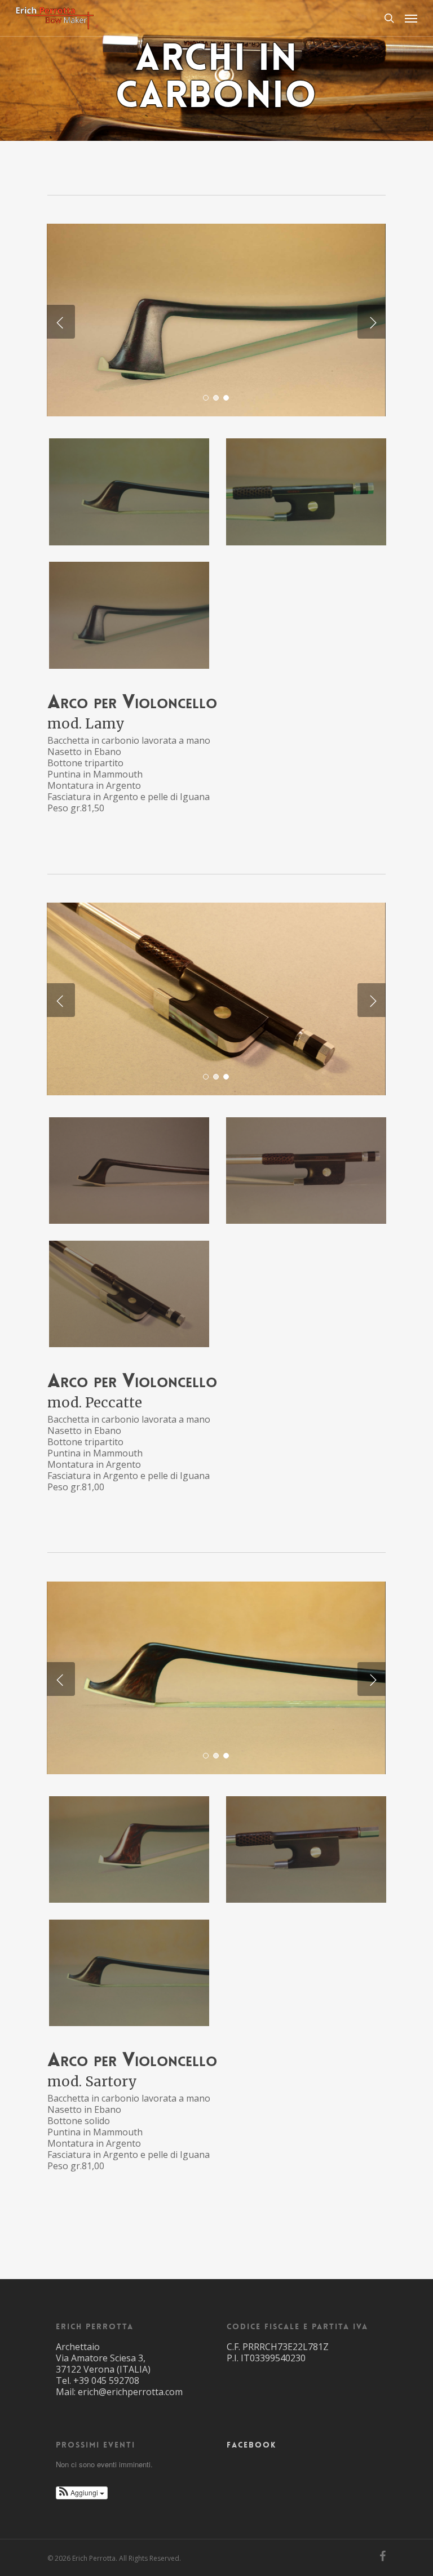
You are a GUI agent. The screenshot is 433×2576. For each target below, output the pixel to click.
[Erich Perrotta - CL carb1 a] (129, 1171)
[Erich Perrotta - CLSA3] (129, 1850)
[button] (82, 2493)
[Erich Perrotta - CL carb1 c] (129, 1294)
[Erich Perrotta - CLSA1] (129, 1973)
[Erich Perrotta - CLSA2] (306, 1850)
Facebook (251, 2445)
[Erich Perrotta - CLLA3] (129, 615)
